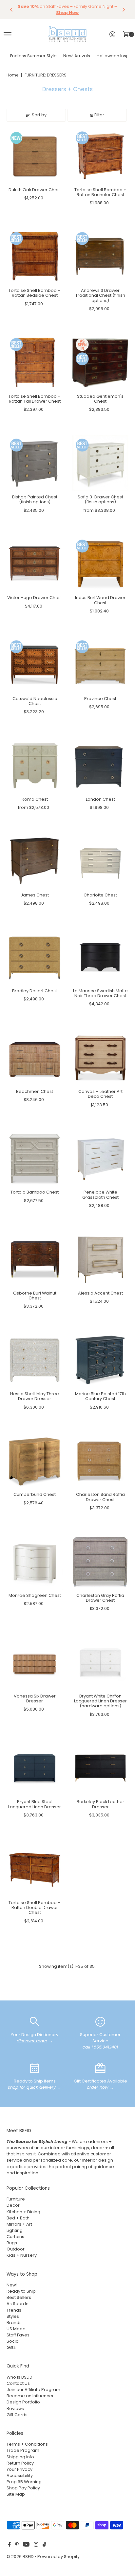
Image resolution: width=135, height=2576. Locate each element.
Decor (13, 2205)
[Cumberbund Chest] (35, 1461)
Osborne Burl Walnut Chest (35, 1296)
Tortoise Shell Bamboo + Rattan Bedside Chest (35, 293)
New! (12, 2285)
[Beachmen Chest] (35, 1058)
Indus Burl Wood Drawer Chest (100, 600)
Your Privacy (19, 2469)
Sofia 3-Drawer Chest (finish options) (100, 499)
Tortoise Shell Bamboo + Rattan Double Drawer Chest (35, 1908)
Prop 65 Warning (24, 2482)
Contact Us (18, 2383)
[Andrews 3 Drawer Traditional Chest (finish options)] (100, 257)
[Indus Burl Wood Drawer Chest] (100, 564)
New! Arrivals (77, 56)
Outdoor (16, 2249)
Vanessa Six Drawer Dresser (35, 1698)
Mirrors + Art (19, 2224)
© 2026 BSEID (20, 2557)
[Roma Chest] (35, 766)
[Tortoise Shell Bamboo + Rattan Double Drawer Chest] (35, 1869)
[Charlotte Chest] (100, 861)
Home (12, 75)
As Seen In (18, 2304)
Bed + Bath (18, 2218)
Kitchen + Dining (23, 2212)
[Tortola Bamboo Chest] (35, 1159)
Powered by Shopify (58, 2557)
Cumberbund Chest (35, 1494)
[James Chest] (35, 861)
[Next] (124, 9)
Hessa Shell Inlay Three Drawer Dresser (35, 1396)
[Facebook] (10, 2545)
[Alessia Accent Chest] (100, 1259)
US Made (16, 2329)
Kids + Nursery (22, 2255)
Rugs (12, 2243)
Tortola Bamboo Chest (35, 1192)
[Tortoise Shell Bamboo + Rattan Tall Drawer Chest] (35, 363)
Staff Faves (18, 2335)
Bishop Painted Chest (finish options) (35, 499)
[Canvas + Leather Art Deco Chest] (100, 1058)
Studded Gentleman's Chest (100, 399)
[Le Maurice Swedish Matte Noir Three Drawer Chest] (100, 957)
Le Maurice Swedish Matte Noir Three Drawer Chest (100, 993)
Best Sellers (19, 2297)
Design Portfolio (23, 2402)
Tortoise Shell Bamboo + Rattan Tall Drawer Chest (35, 399)
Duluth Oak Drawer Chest (35, 190)
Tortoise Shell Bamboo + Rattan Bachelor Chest (100, 192)
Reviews (15, 2409)
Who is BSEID (19, 2377)
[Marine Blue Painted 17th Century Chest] (100, 1360)
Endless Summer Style (33, 56)
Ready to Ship (21, 2291)
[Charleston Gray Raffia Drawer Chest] (100, 1562)
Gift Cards (17, 2415)
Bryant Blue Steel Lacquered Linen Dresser (35, 1804)
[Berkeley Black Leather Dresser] (100, 1768)
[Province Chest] (100, 665)
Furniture (16, 2199)
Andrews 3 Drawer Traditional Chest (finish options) (100, 295)
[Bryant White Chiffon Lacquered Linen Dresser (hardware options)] (100, 1662)
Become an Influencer (30, 2396)
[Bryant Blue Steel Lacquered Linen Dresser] (35, 1768)
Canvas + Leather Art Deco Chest (100, 1094)
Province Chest (100, 699)
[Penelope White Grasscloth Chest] (100, 1159)
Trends (14, 2310)
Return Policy (20, 2463)
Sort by (39, 115)
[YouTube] (26, 2545)
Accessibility (20, 2476)
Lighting (15, 2230)
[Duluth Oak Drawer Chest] (35, 156)
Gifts (11, 2347)
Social (13, 2341)
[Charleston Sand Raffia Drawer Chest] (100, 1461)
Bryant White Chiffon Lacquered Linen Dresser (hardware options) (100, 1701)
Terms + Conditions (27, 2444)
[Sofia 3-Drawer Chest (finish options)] (100, 463)
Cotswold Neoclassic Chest (35, 701)
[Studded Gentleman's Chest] (100, 363)
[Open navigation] (8, 34)
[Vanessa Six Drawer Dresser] (35, 1662)
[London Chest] (100, 766)
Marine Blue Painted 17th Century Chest (100, 1396)
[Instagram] (36, 2545)
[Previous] (11, 9)
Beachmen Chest (35, 1091)
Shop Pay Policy (23, 2488)
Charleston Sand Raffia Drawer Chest (100, 1497)
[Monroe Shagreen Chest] (35, 1562)
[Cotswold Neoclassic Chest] (35, 665)
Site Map (16, 2494)
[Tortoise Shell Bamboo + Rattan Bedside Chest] (35, 257)
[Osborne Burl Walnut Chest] (35, 1259)
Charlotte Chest (100, 895)
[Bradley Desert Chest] (35, 957)
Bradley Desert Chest (35, 991)
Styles (13, 2316)
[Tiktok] (44, 2545)
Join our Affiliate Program (33, 2390)
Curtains (15, 2237)
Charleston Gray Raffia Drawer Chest (100, 1598)
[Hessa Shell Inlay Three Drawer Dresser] (35, 1360)
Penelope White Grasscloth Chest (100, 1195)
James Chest (35, 895)
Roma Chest (35, 799)
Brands (14, 2323)
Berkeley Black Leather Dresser (100, 1804)
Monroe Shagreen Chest (35, 1595)
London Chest (100, 799)
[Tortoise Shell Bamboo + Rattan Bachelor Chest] (100, 156)
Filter (99, 115)
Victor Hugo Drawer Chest (35, 598)
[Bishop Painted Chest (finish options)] (35, 463)
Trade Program (23, 2450)
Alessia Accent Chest (100, 1293)
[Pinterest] (17, 2545)
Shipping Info (20, 2457)
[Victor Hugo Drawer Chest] (35, 564)
